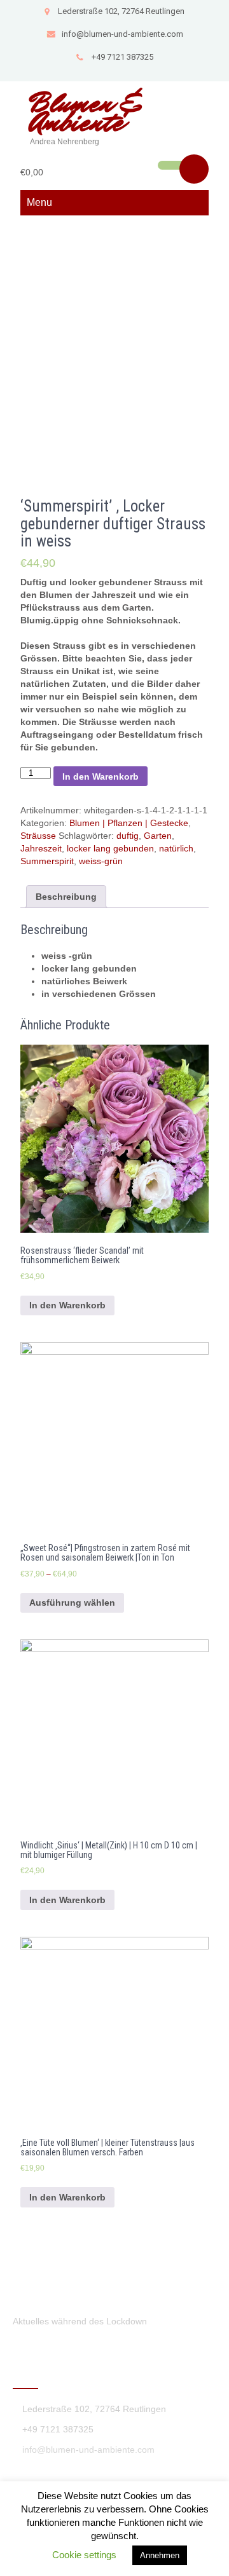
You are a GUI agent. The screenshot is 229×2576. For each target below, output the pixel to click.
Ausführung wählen (72, 1603)
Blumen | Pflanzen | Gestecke (129, 823)
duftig (128, 836)
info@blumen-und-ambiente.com (122, 34)
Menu (39, 202)
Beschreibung (66, 897)
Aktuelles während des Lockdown (80, 2321)
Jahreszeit (41, 848)
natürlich (176, 848)
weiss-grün (101, 861)
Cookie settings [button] (84, 2555)
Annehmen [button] (160, 2555)
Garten (158, 836)
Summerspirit (47, 861)
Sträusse (38, 836)
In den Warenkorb (101, 776)
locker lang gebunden (110, 848)
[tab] (66, 897)
